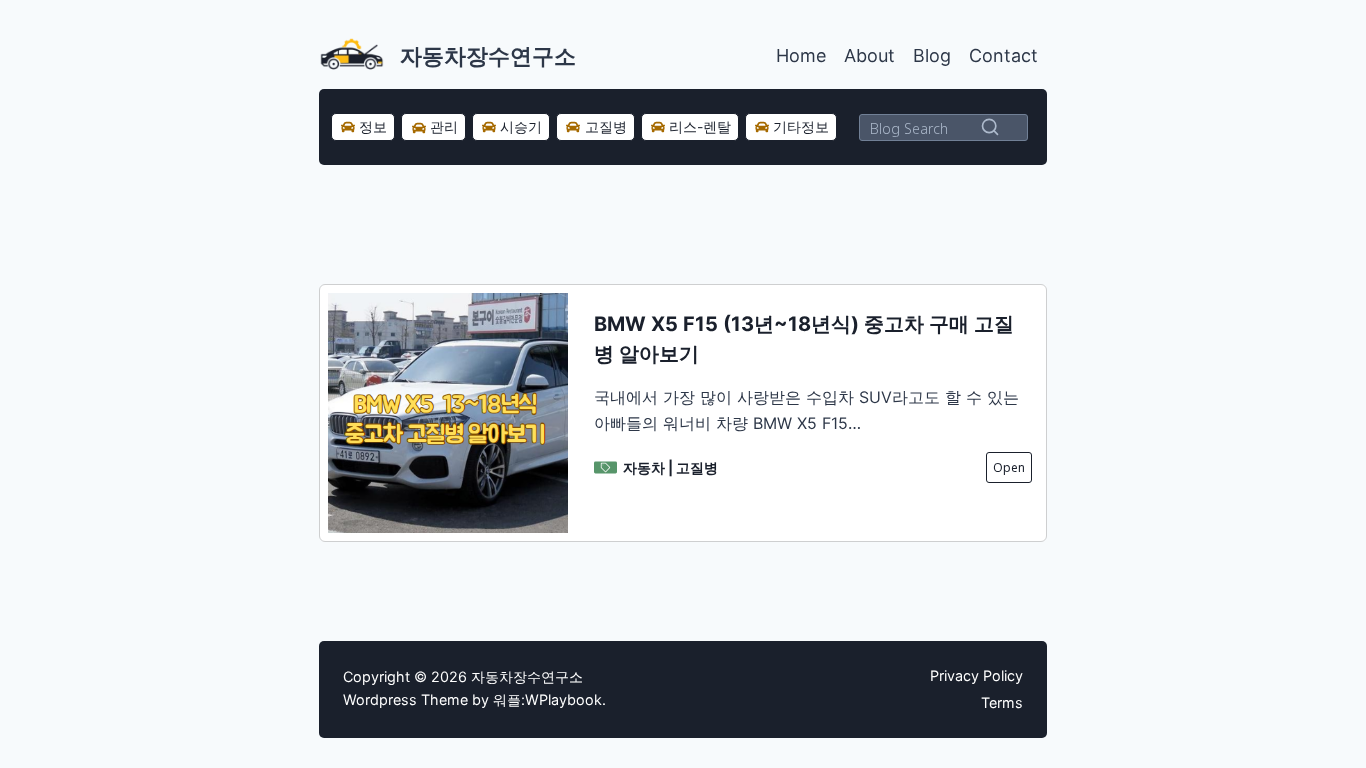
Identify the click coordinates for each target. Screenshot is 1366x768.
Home (801, 55)
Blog (932, 55)
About (869, 55)
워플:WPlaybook (547, 699)
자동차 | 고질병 (670, 467)
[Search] (990, 127)
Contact (1003, 55)
